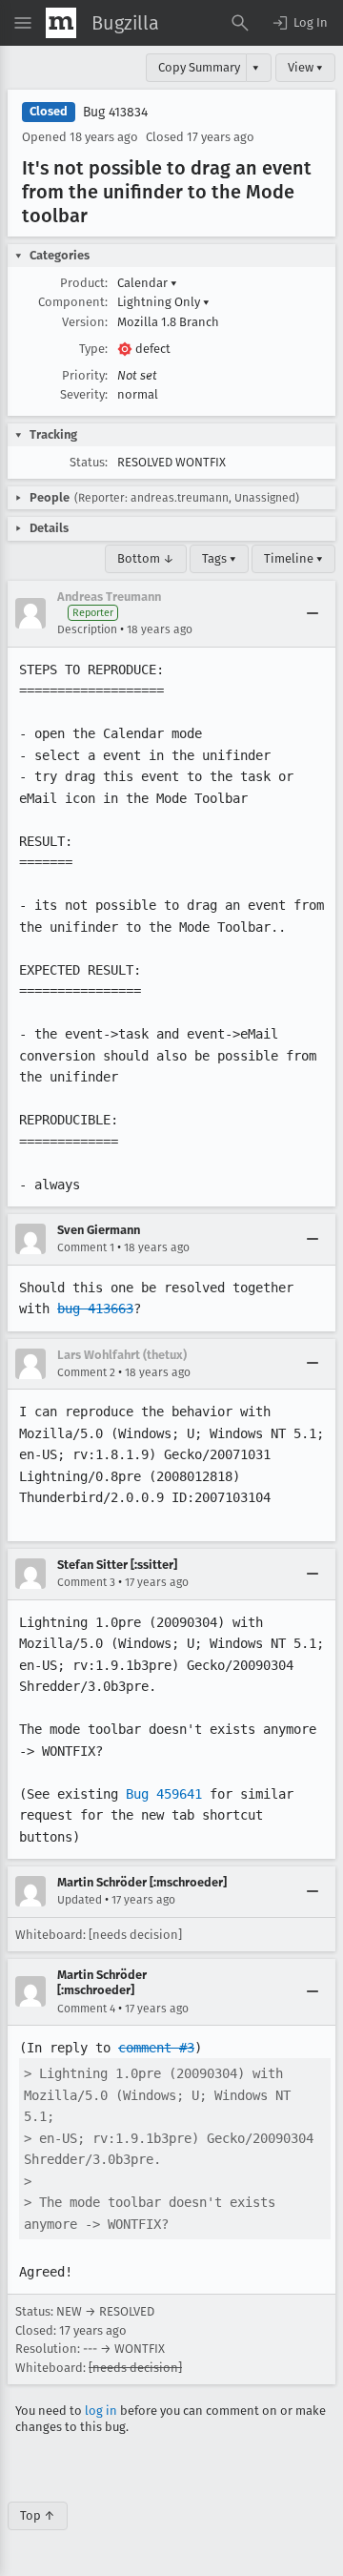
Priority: (85, 375)
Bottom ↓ (146, 558)
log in (101, 2411)
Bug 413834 (115, 112)
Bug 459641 (164, 1794)
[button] (299, 23)
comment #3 (156, 2048)
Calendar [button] (147, 283)
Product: (84, 283)
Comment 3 (86, 1582)
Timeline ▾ (293, 558)
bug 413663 (95, 1309)
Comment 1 (86, 1247)
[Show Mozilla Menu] (61, 23)
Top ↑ (38, 2515)
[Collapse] (313, 613)
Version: (85, 322)
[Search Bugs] (240, 23)
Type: (93, 349)
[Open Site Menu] (23, 23)
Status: (89, 462)
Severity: (84, 394)
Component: (73, 302)
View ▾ (305, 67)
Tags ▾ (219, 558)
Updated (80, 1900)
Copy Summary (199, 67)
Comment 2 (86, 1372)
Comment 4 (86, 2009)
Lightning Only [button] (163, 302)
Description (87, 629)
